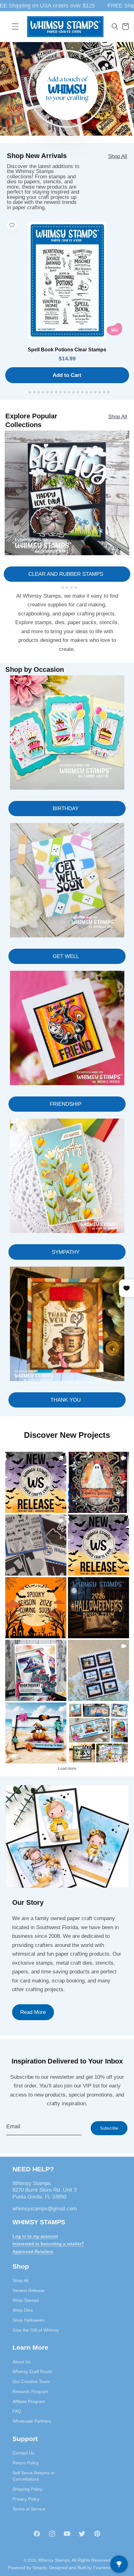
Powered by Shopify (27, 2568)
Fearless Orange (110, 2568)
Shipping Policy (27, 2489)
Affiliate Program (29, 2401)
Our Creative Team (31, 2381)
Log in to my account (35, 2236)
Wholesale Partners (32, 2421)
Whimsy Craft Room (32, 2371)
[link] (36, 1482)
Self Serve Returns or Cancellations (34, 2476)
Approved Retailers (33, 2251)
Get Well (66, 956)
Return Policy (26, 2463)
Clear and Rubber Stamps (66, 574)
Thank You (66, 1400)
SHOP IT (36, 1670)
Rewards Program (30, 2391)
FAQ (17, 2411)
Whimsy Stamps (54, 2560)
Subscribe (109, 2128)
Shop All (118, 156)
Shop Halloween (29, 2320)
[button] (15, 26)
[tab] (25, 392)
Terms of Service (29, 2509)
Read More (33, 2012)
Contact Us (23, 2453)
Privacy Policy (26, 2499)
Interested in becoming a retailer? (48, 2244)
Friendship (66, 1104)
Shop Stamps (26, 2300)
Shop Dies (23, 2310)
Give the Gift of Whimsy (36, 2330)
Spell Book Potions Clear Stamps (67, 350)
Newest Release (29, 2290)
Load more (67, 1769)
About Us (22, 2362)
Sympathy (66, 1252)
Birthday (66, 808)
